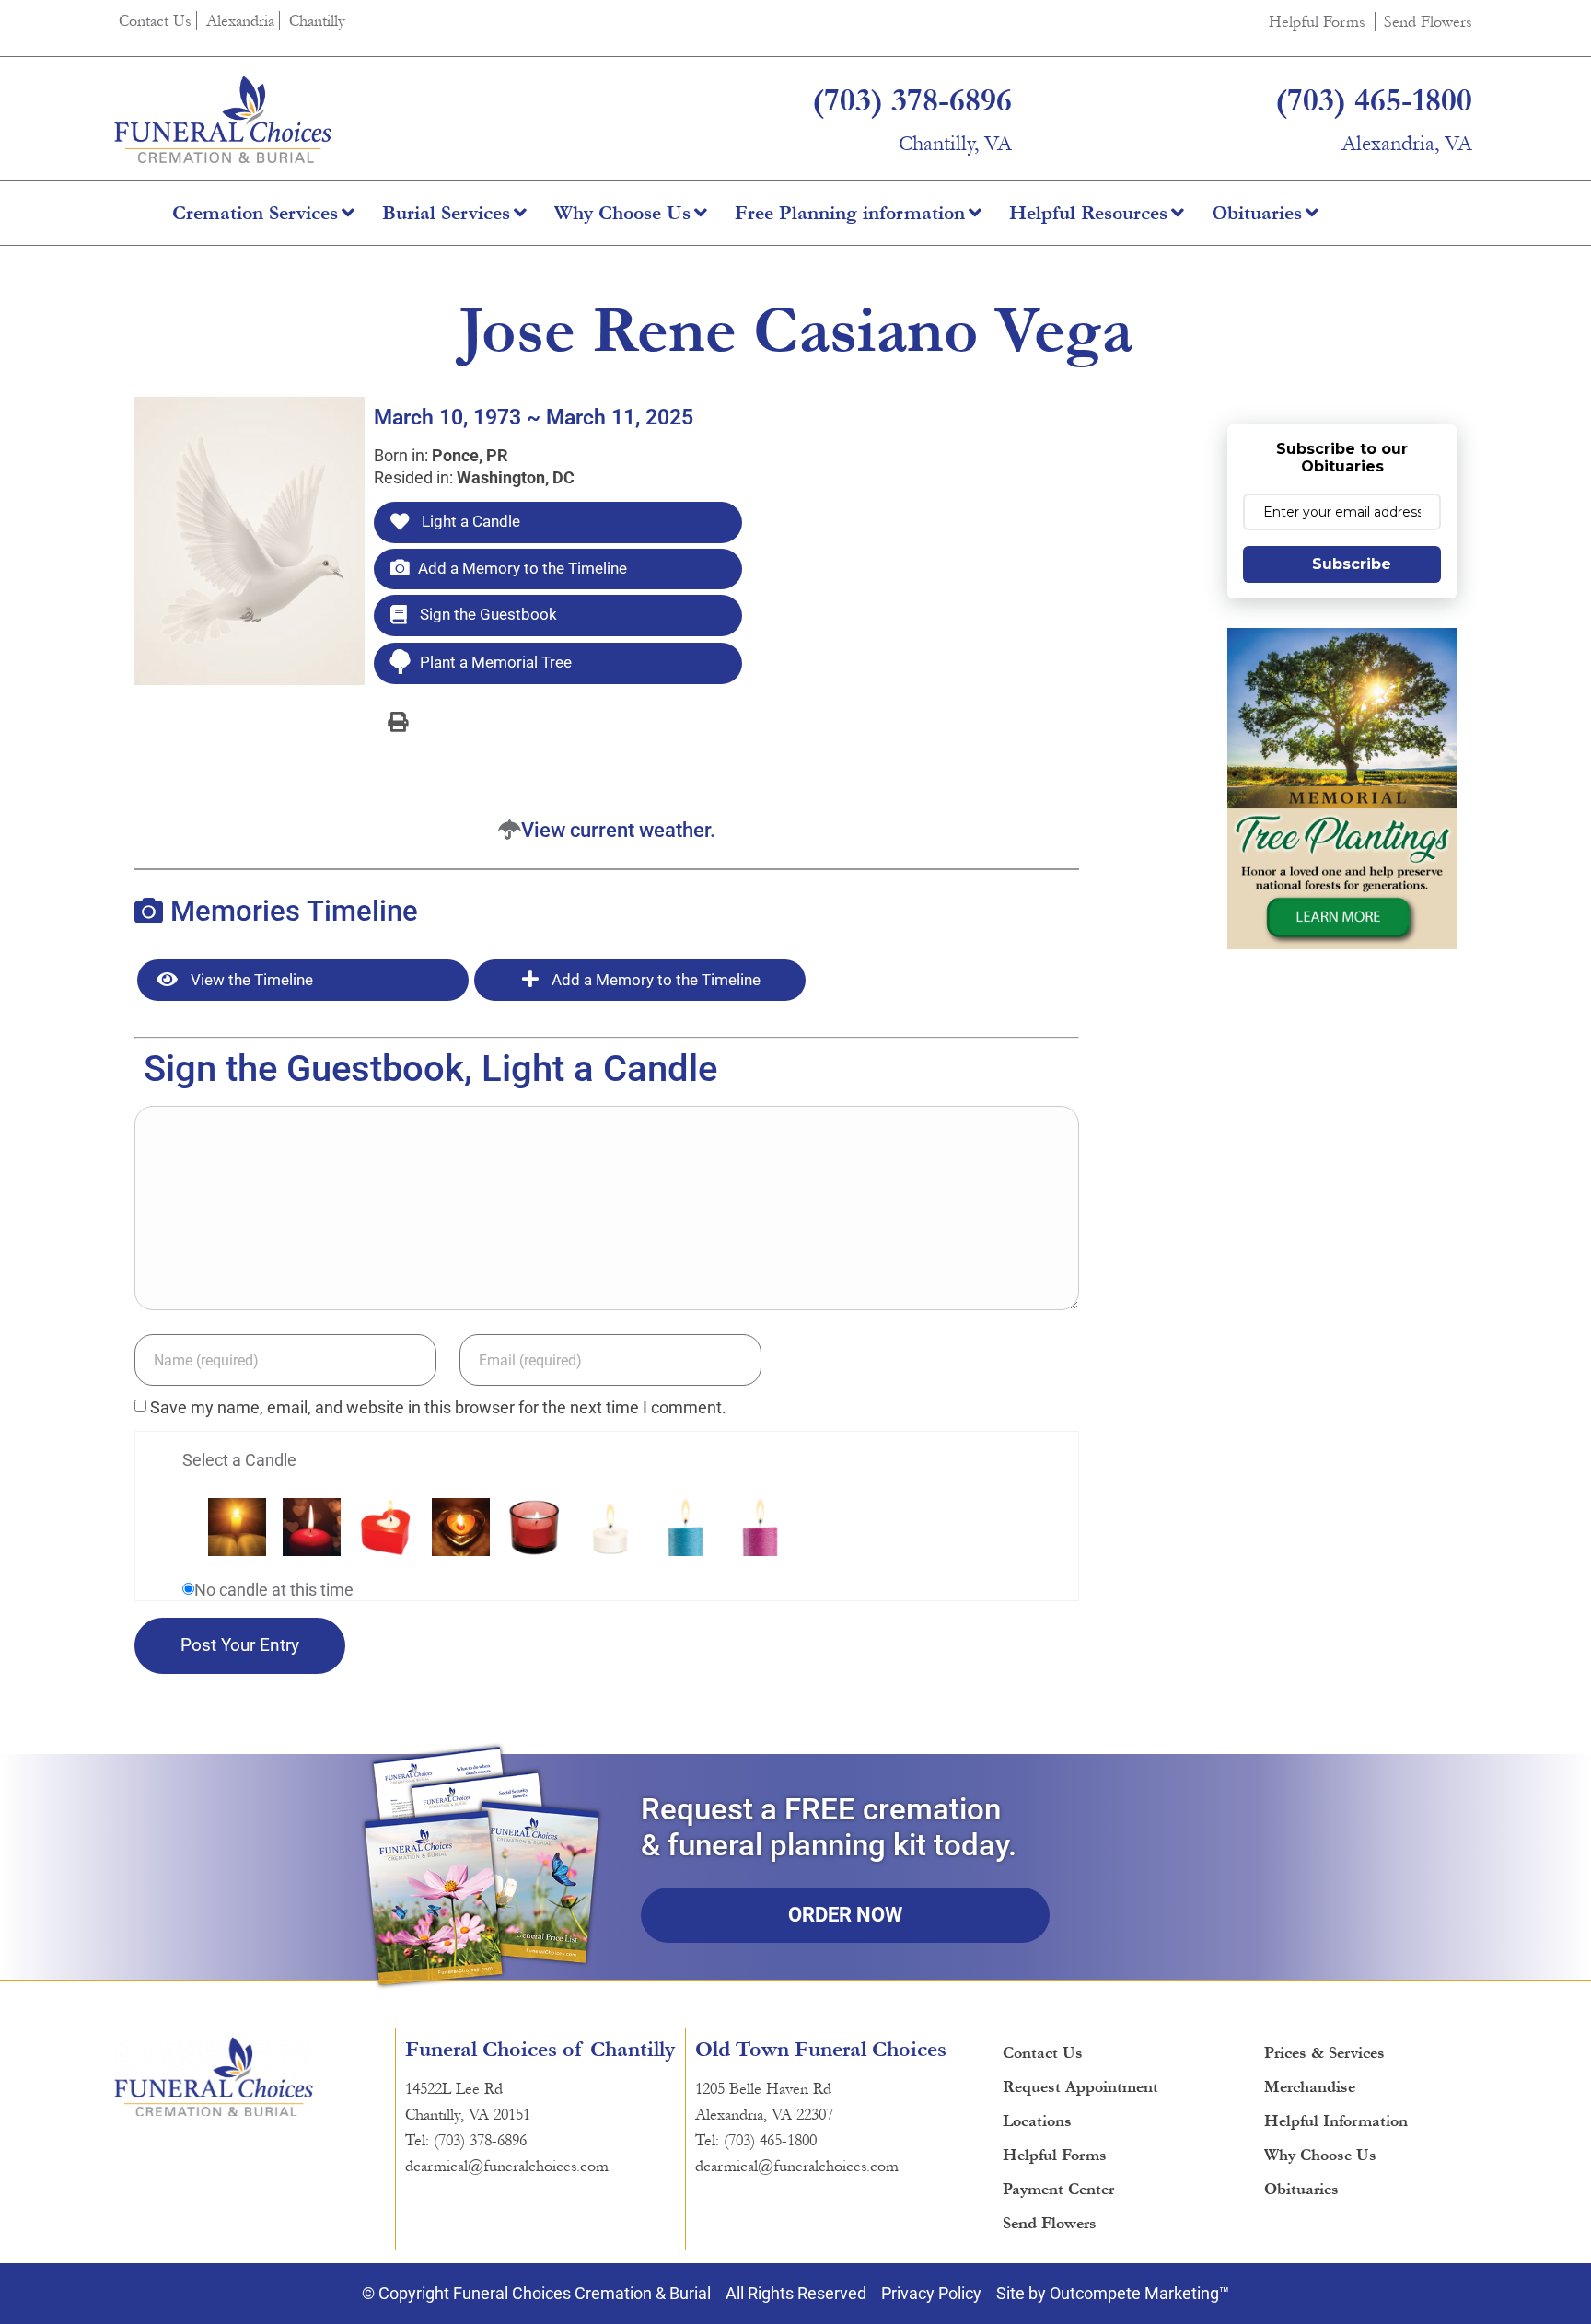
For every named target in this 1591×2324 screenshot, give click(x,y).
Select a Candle (239, 1460)
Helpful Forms (1317, 22)
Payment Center (1058, 2189)
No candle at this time (274, 1590)
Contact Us (155, 21)
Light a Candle (469, 521)
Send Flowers (1428, 22)
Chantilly (317, 21)
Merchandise (1310, 2087)
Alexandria (240, 21)
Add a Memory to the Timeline (523, 568)
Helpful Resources (1088, 213)
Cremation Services (255, 213)
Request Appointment (1080, 2087)
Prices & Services (1324, 2053)
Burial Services (446, 213)
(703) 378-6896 (912, 100)
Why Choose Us (622, 213)
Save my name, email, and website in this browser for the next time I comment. (438, 1408)
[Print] (398, 721)
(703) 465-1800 (1374, 100)
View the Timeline (250, 980)
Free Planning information (850, 213)
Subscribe (1352, 564)
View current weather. (618, 830)
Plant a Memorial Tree (496, 662)
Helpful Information (1336, 2121)
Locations (1037, 2121)
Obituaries (1257, 213)
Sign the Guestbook (487, 614)
